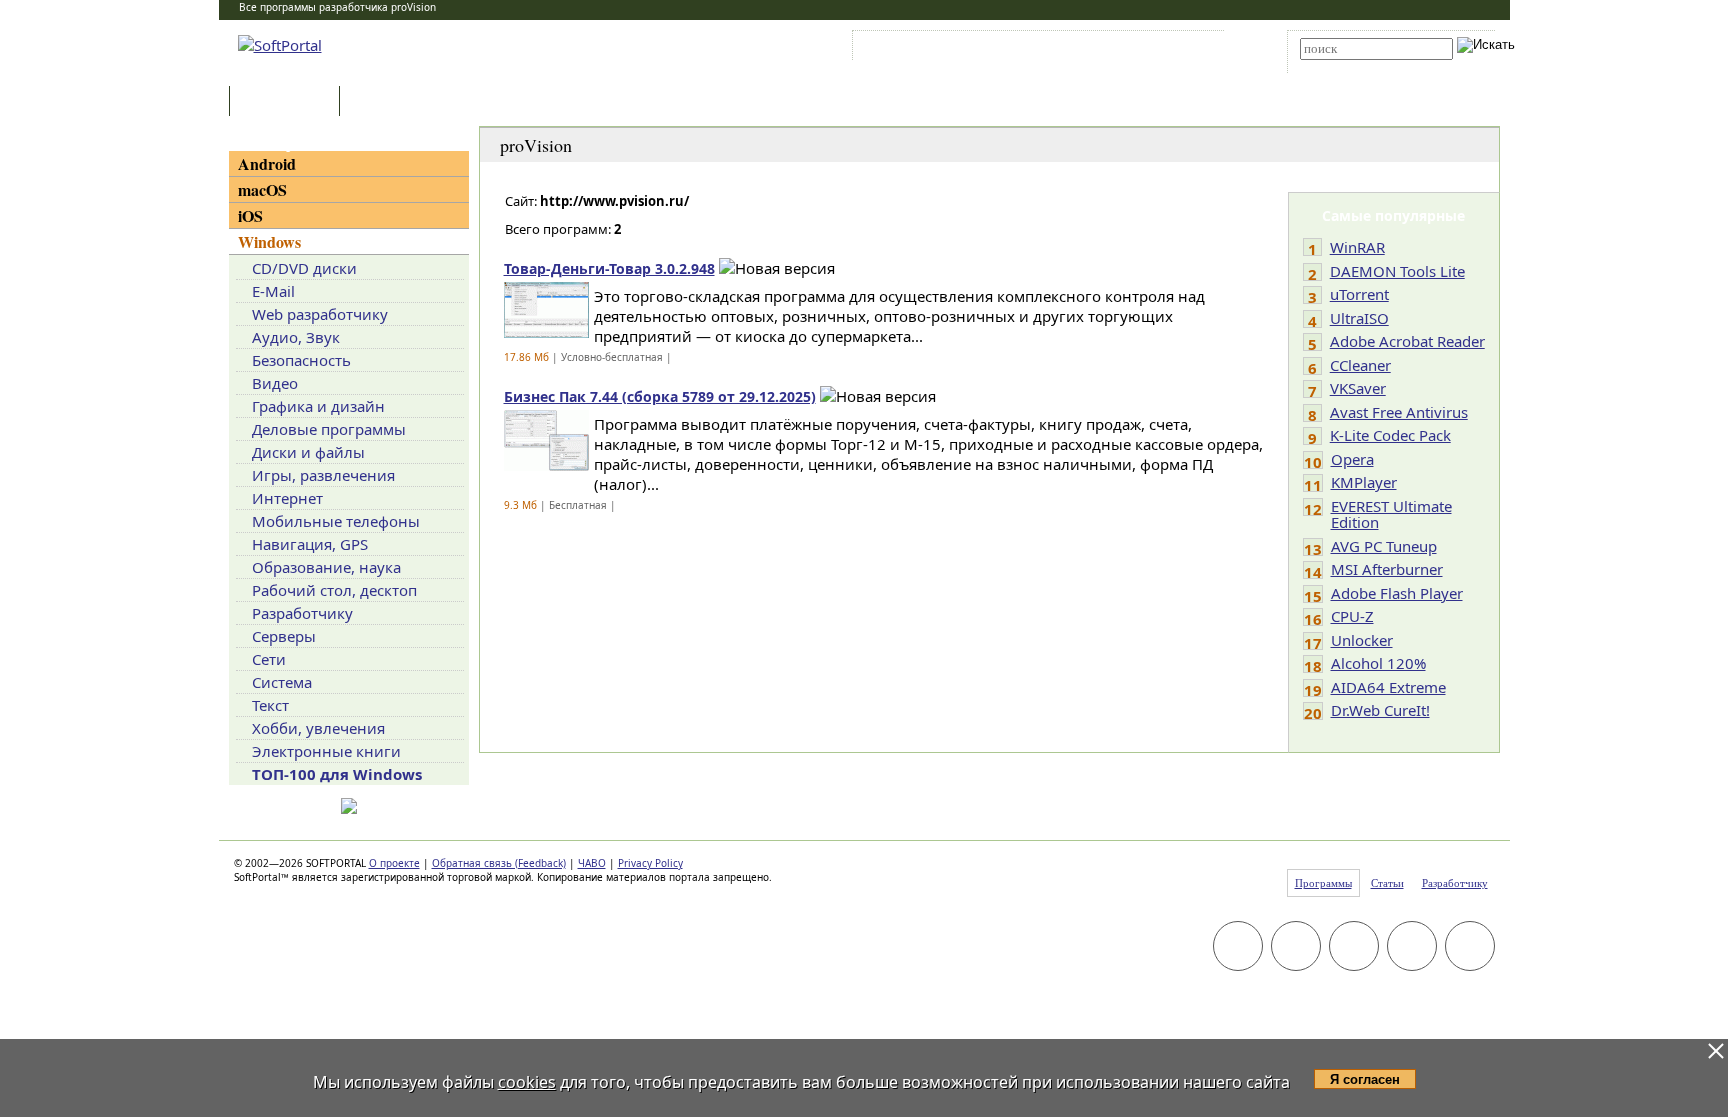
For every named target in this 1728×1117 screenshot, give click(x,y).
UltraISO (1359, 318)
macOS (262, 189)
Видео (275, 383)
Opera (1352, 459)
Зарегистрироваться (1030, 49)
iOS (250, 215)
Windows (269, 241)
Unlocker (1362, 640)
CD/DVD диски (304, 268)
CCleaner (1360, 365)
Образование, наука (326, 567)
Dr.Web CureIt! (1380, 710)
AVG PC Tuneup (1384, 546)
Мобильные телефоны (336, 521)
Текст (270, 705)
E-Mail (273, 291)
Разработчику (302, 613)
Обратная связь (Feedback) (499, 863)
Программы (289, 102)
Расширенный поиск (1355, 66)
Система (282, 682)
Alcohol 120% (1378, 663)
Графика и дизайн (318, 406)
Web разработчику (320, 314)
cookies (527, 1082)
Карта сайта (1133, 49)
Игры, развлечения (323, 475)
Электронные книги (326, 751)
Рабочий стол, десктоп (334, 590)
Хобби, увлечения (318, 728)
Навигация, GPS (310, 544)
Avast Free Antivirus (1399, 412)
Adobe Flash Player (1397, 593)
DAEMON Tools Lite (1397, 271)
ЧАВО (592, 863)
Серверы (284, 636)
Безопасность (301, 360)
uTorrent (1359, 294)
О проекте (394, 863)
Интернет (287, 498)
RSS (1194, 49)
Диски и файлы (308, 452)
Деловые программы (329, 429)
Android (267, 163)
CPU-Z (1352, 616)
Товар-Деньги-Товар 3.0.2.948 (609, 268)
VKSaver (1358, 388)
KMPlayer (1364, 482)
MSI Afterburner (1387, 569)
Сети (269, 659)
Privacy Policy (650, 863)
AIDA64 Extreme (1388, 687)
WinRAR (1357, 247)
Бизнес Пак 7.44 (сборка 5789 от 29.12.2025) (660, 396)
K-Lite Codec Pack (1390, 435)
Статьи (388, 102)
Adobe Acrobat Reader (1407, 341)
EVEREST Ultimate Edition (1391, 514)
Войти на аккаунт (917, 49)
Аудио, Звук (296, 337)
